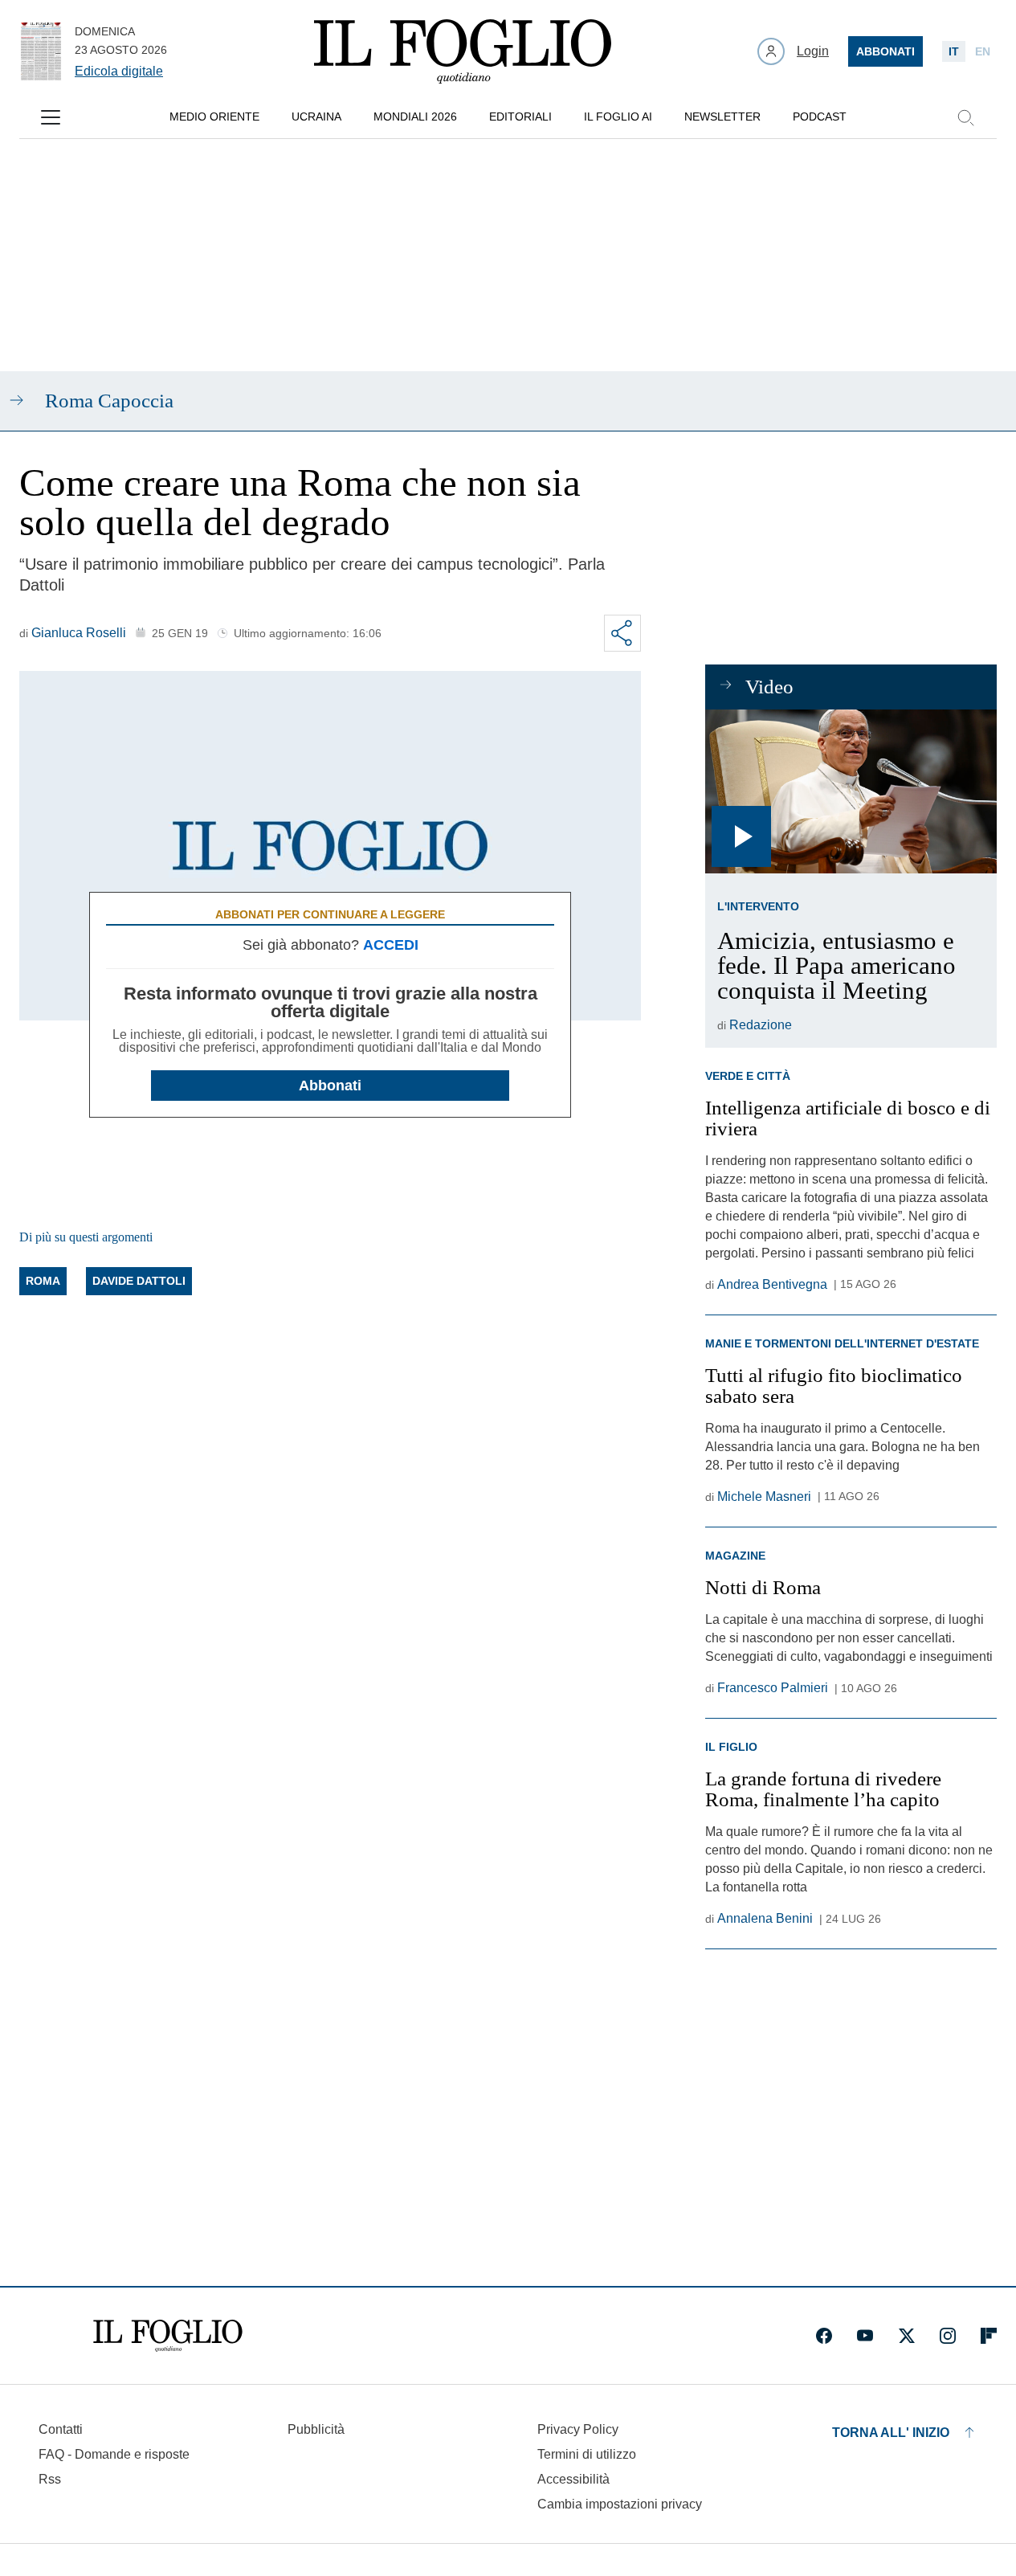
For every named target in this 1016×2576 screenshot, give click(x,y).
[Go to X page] (907, 2336)
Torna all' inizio (891, 2433)
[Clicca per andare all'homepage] (168, 2336)
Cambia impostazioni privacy (620, 2504)
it (954, 51)
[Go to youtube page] (865, 2336)
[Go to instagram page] (948, 2336)
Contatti (61, 2429)
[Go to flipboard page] (989, 2336)
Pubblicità (316, 2429)
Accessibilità (573, 2479)
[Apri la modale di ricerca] (965, 117)
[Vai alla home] (463, 51)
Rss (50, 2479)
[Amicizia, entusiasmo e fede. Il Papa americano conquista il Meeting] (851, 791)
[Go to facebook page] (824, 2336)
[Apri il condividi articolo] (622, 633)
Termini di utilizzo (587, 2454)
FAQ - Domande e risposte (114, 2454)
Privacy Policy (578, 2429)
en (983, 51)
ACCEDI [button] (391, 945)
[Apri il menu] (51, 117)
